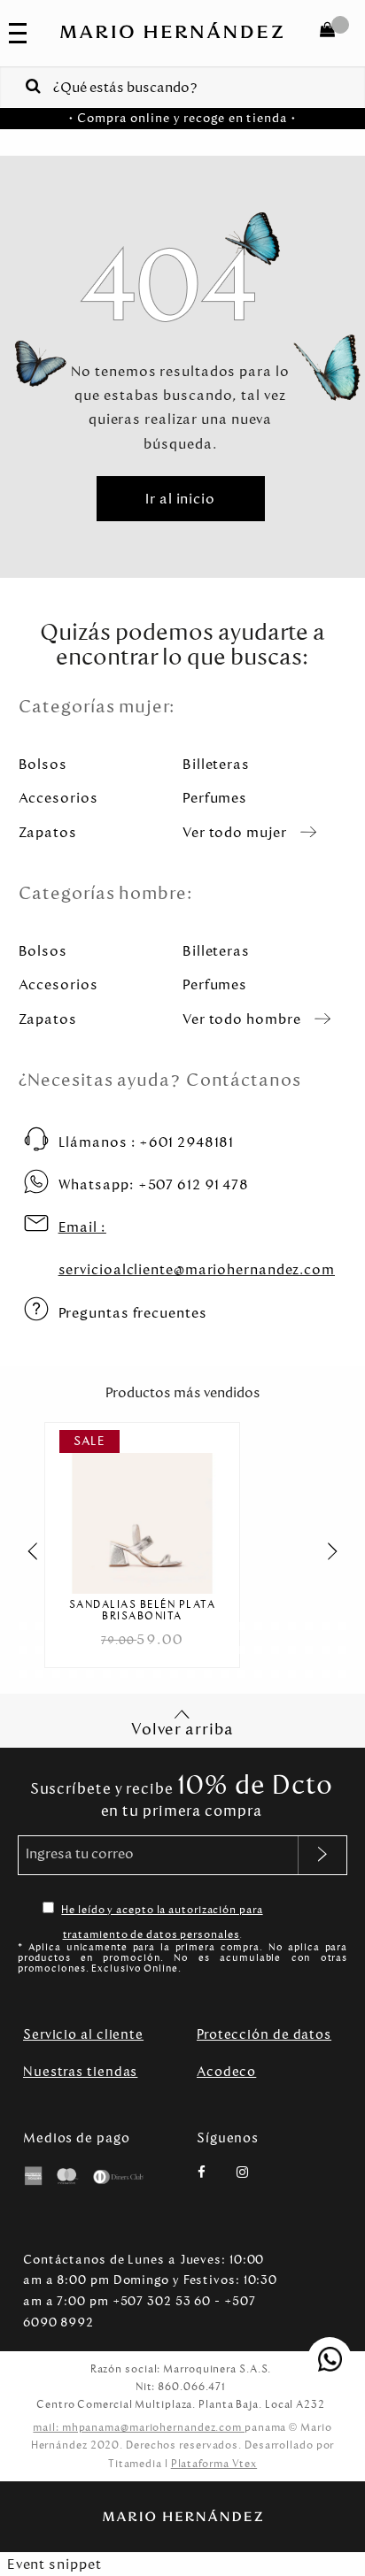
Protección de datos (264, 2034)
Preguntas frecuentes (133, 1313)
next (342, 1551)
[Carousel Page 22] (39, 1650)
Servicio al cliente (83, 2034)
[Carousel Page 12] (208, 1626)
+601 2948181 (147, 1142)
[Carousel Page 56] (275, 1674)
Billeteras (216, 764)
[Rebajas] (142, 1512)
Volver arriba (182, 1729)
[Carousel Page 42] (39, 1674)
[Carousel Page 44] (73, 1674)
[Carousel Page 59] (326, 1674)
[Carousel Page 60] (342, 1674)
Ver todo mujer (235, 832)
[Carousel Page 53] (225, 1674)
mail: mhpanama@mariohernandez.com (139, 2427)
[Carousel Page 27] (124, 1650)
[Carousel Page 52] (208, 1674)
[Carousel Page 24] (73, 1650)
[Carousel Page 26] (107, 1650)
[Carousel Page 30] (174, 1650)
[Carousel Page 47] (124, 1674)
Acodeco (226, 2072)
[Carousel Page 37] (292, 1650)
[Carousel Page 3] (56, 1626)
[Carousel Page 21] (23, 1650)
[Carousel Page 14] (241, 1626)
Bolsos (43, 764)
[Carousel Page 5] (90, 1626)
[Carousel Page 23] (56, 1650)
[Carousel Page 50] (174, 1674)
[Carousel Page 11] (191, 1626)
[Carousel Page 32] (208, 1650)
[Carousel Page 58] (309, 1674)
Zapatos (48, 832)
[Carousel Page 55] (258, 1674)
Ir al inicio (180, 499)
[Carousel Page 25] (90, 1650)
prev (23, 1551)
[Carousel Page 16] (275, 1626)
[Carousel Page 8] (140, 1626)
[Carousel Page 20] (342, 1626)
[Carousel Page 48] (140, 1674)
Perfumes (215, 798)
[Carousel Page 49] (157, 1674)
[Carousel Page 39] (326, 1650)
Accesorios (58, 798)
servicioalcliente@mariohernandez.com (197, 1248)
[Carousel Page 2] (39, 1626)
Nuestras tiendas (80, 2072)
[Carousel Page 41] (23, 1674)
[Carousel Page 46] (107, 1674)
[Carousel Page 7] (124, 1626)
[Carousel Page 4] (73, 1626)
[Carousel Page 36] (275, 1650)
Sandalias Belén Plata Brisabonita (143, 1611)
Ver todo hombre (242, 1019)
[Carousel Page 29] (157, 1650)
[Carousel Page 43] (56, 1674)
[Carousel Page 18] (309, 1626)
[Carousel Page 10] (174, 1626)
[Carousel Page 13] (225, 1626)
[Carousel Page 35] (258, 1650)
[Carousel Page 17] (292, 1626)
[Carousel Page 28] (140, 1650)
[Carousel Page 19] (326, 1626)
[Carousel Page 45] (90, 1674)
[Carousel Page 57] (292, 1674)
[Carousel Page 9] (157, 1626)
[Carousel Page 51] (191, 1674)
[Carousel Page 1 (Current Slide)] (23, 1626)
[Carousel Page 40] (342, 1650)
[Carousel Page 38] (309, 1650)
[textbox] (182, 87)
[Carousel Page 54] (241, 1674)
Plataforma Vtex (214, 2464)
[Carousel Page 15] (258, 1626)
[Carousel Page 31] (191, 1650)
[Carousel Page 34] (241, 1650)
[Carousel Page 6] (107, 1626)
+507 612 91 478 (154, 1184)
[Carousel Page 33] (225, 1650)
